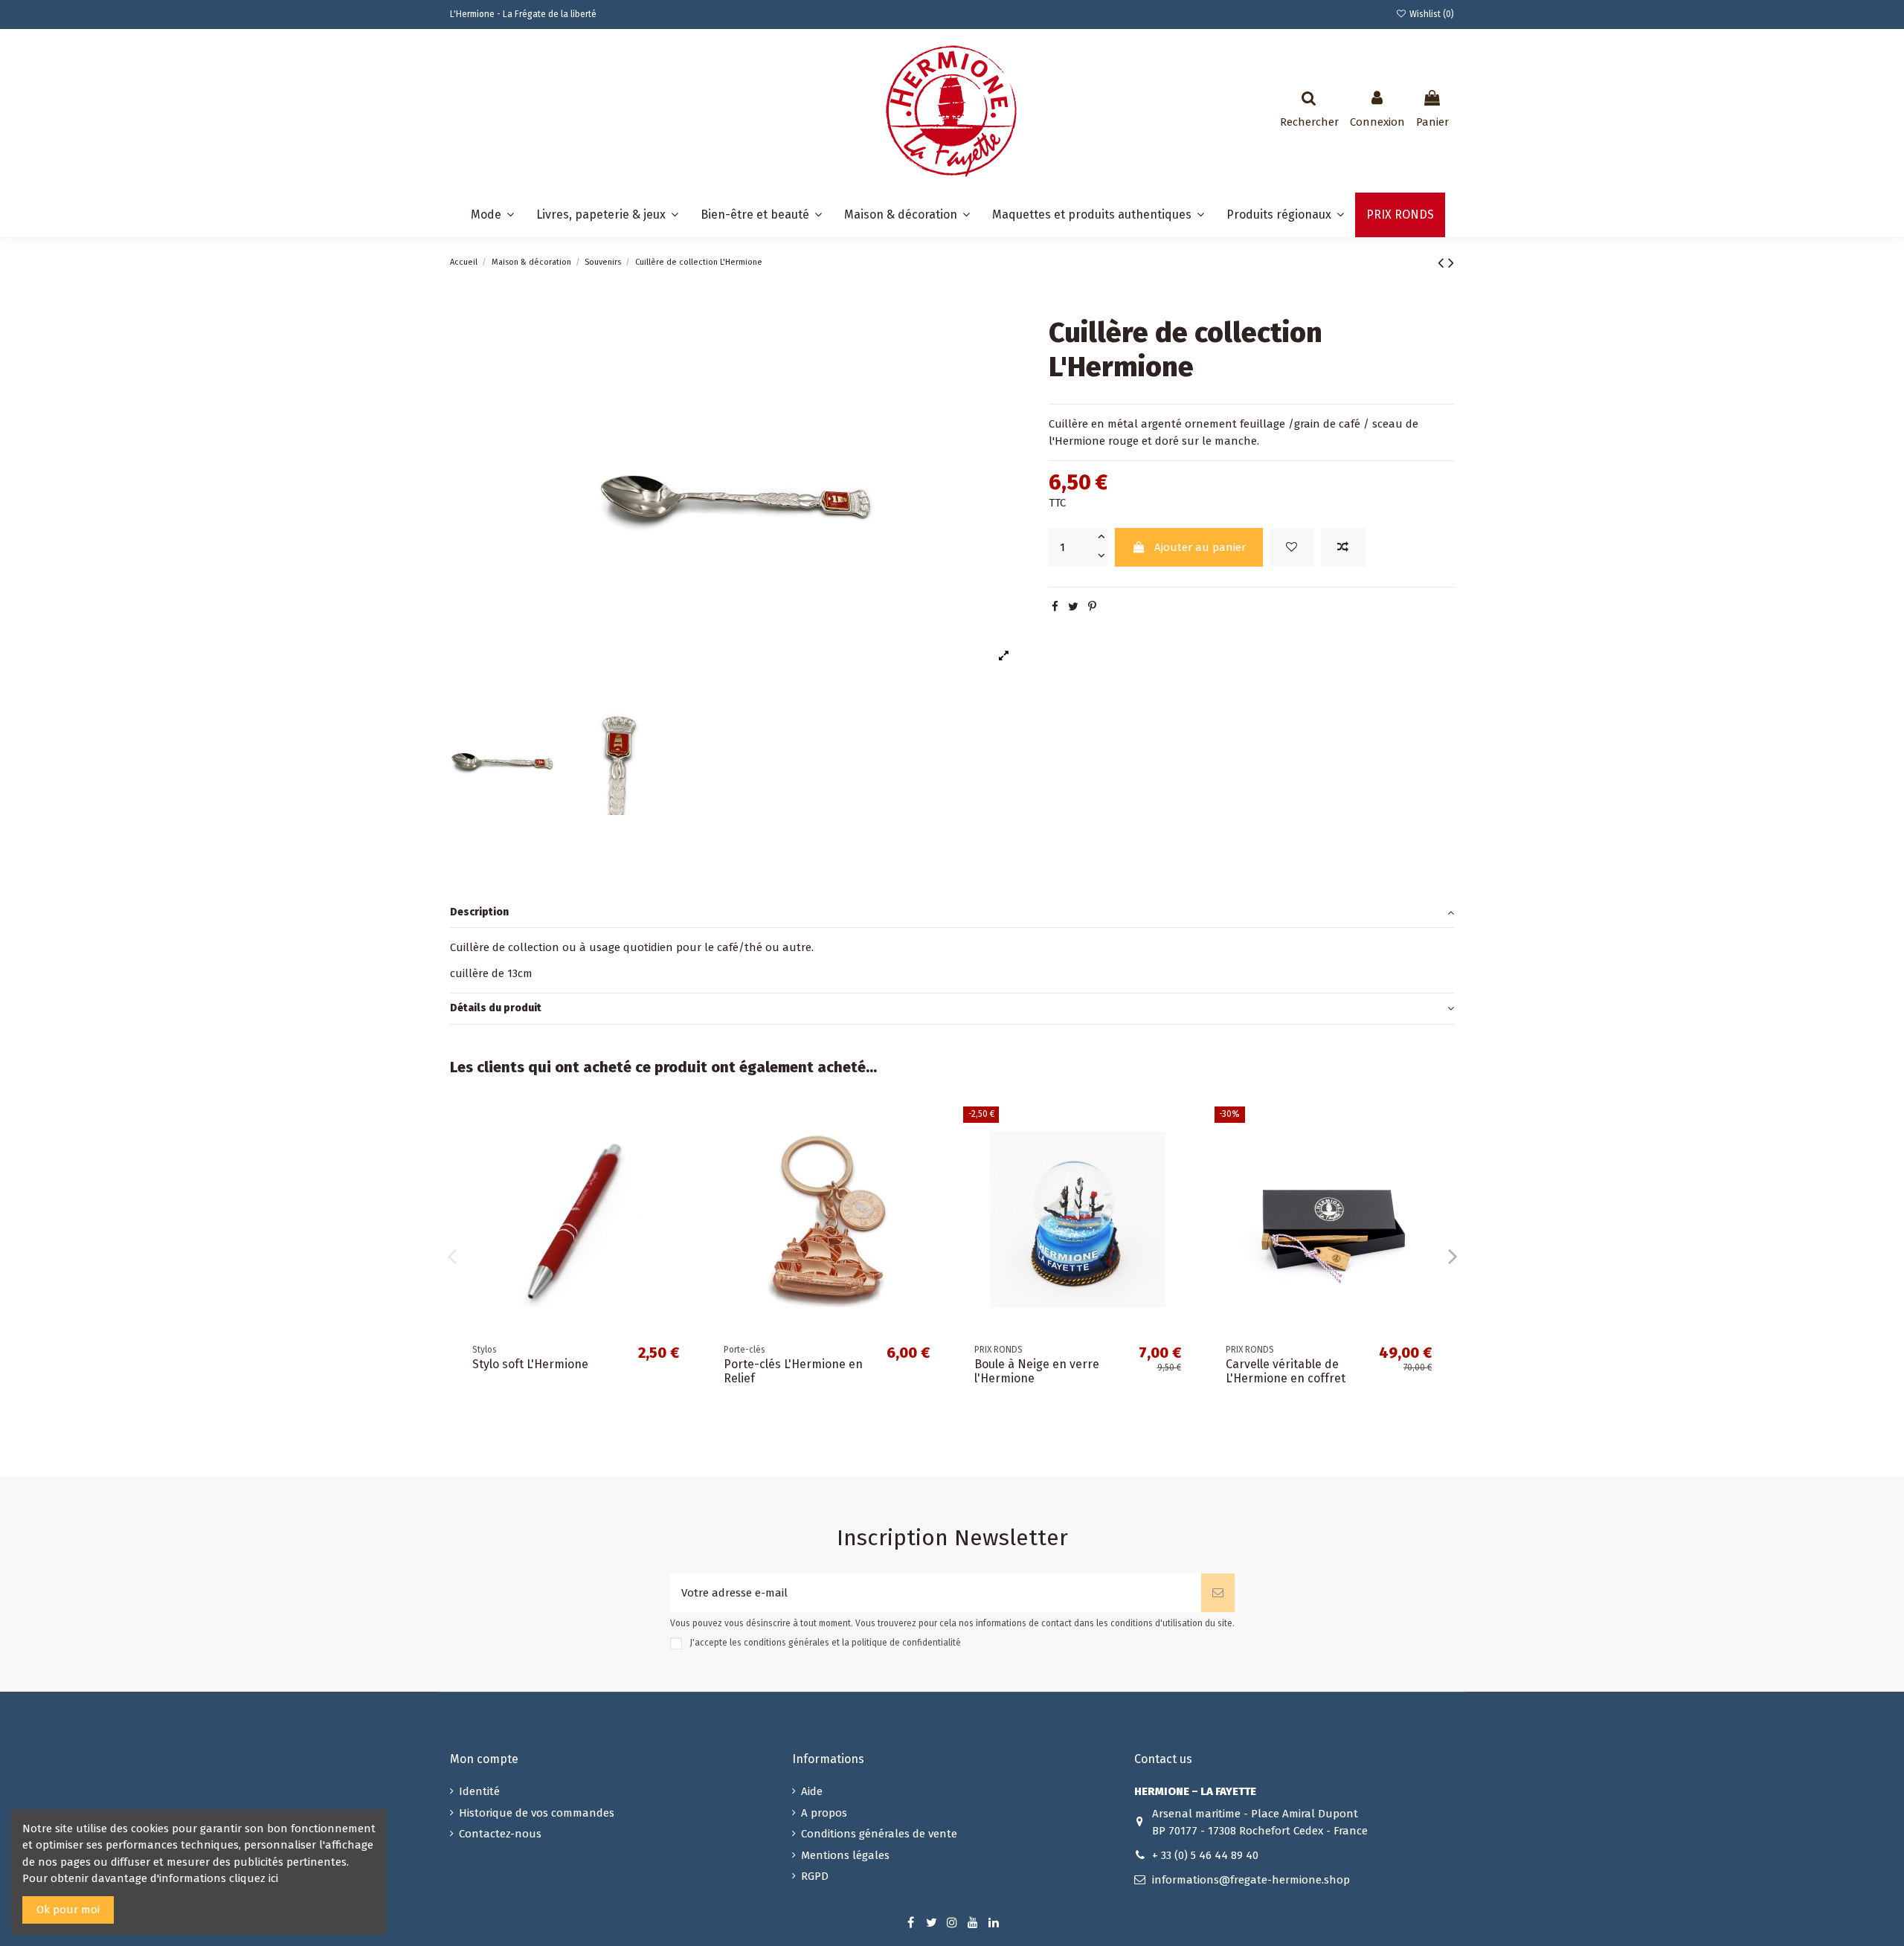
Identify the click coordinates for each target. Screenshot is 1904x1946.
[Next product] (1451, 263)
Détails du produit (496, 1008)
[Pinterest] (1092, 607)
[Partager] (1055, 607)
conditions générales (787, 1643)
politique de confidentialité (906, 1643)
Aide (812, 1791)
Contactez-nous (500, 1834)
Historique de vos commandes (537, 1813)
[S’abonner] (1218, 1593)
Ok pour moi (68, 1910)
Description (479, 912)
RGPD (815, 1876)
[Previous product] (1443, 263)
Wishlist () (1431, 14)
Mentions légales (845, 1855)
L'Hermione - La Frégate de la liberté (523, 14)
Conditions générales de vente (879, 1834)
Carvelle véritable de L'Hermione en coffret (1286, 1371)
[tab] (952, 913)
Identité (479, 1791)
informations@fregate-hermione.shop (1251, 1880)
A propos (824, 1813)
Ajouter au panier (1200, 547)
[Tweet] (1073, 607)
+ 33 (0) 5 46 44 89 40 (1205, 1855)
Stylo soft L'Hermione (530, 1364)
